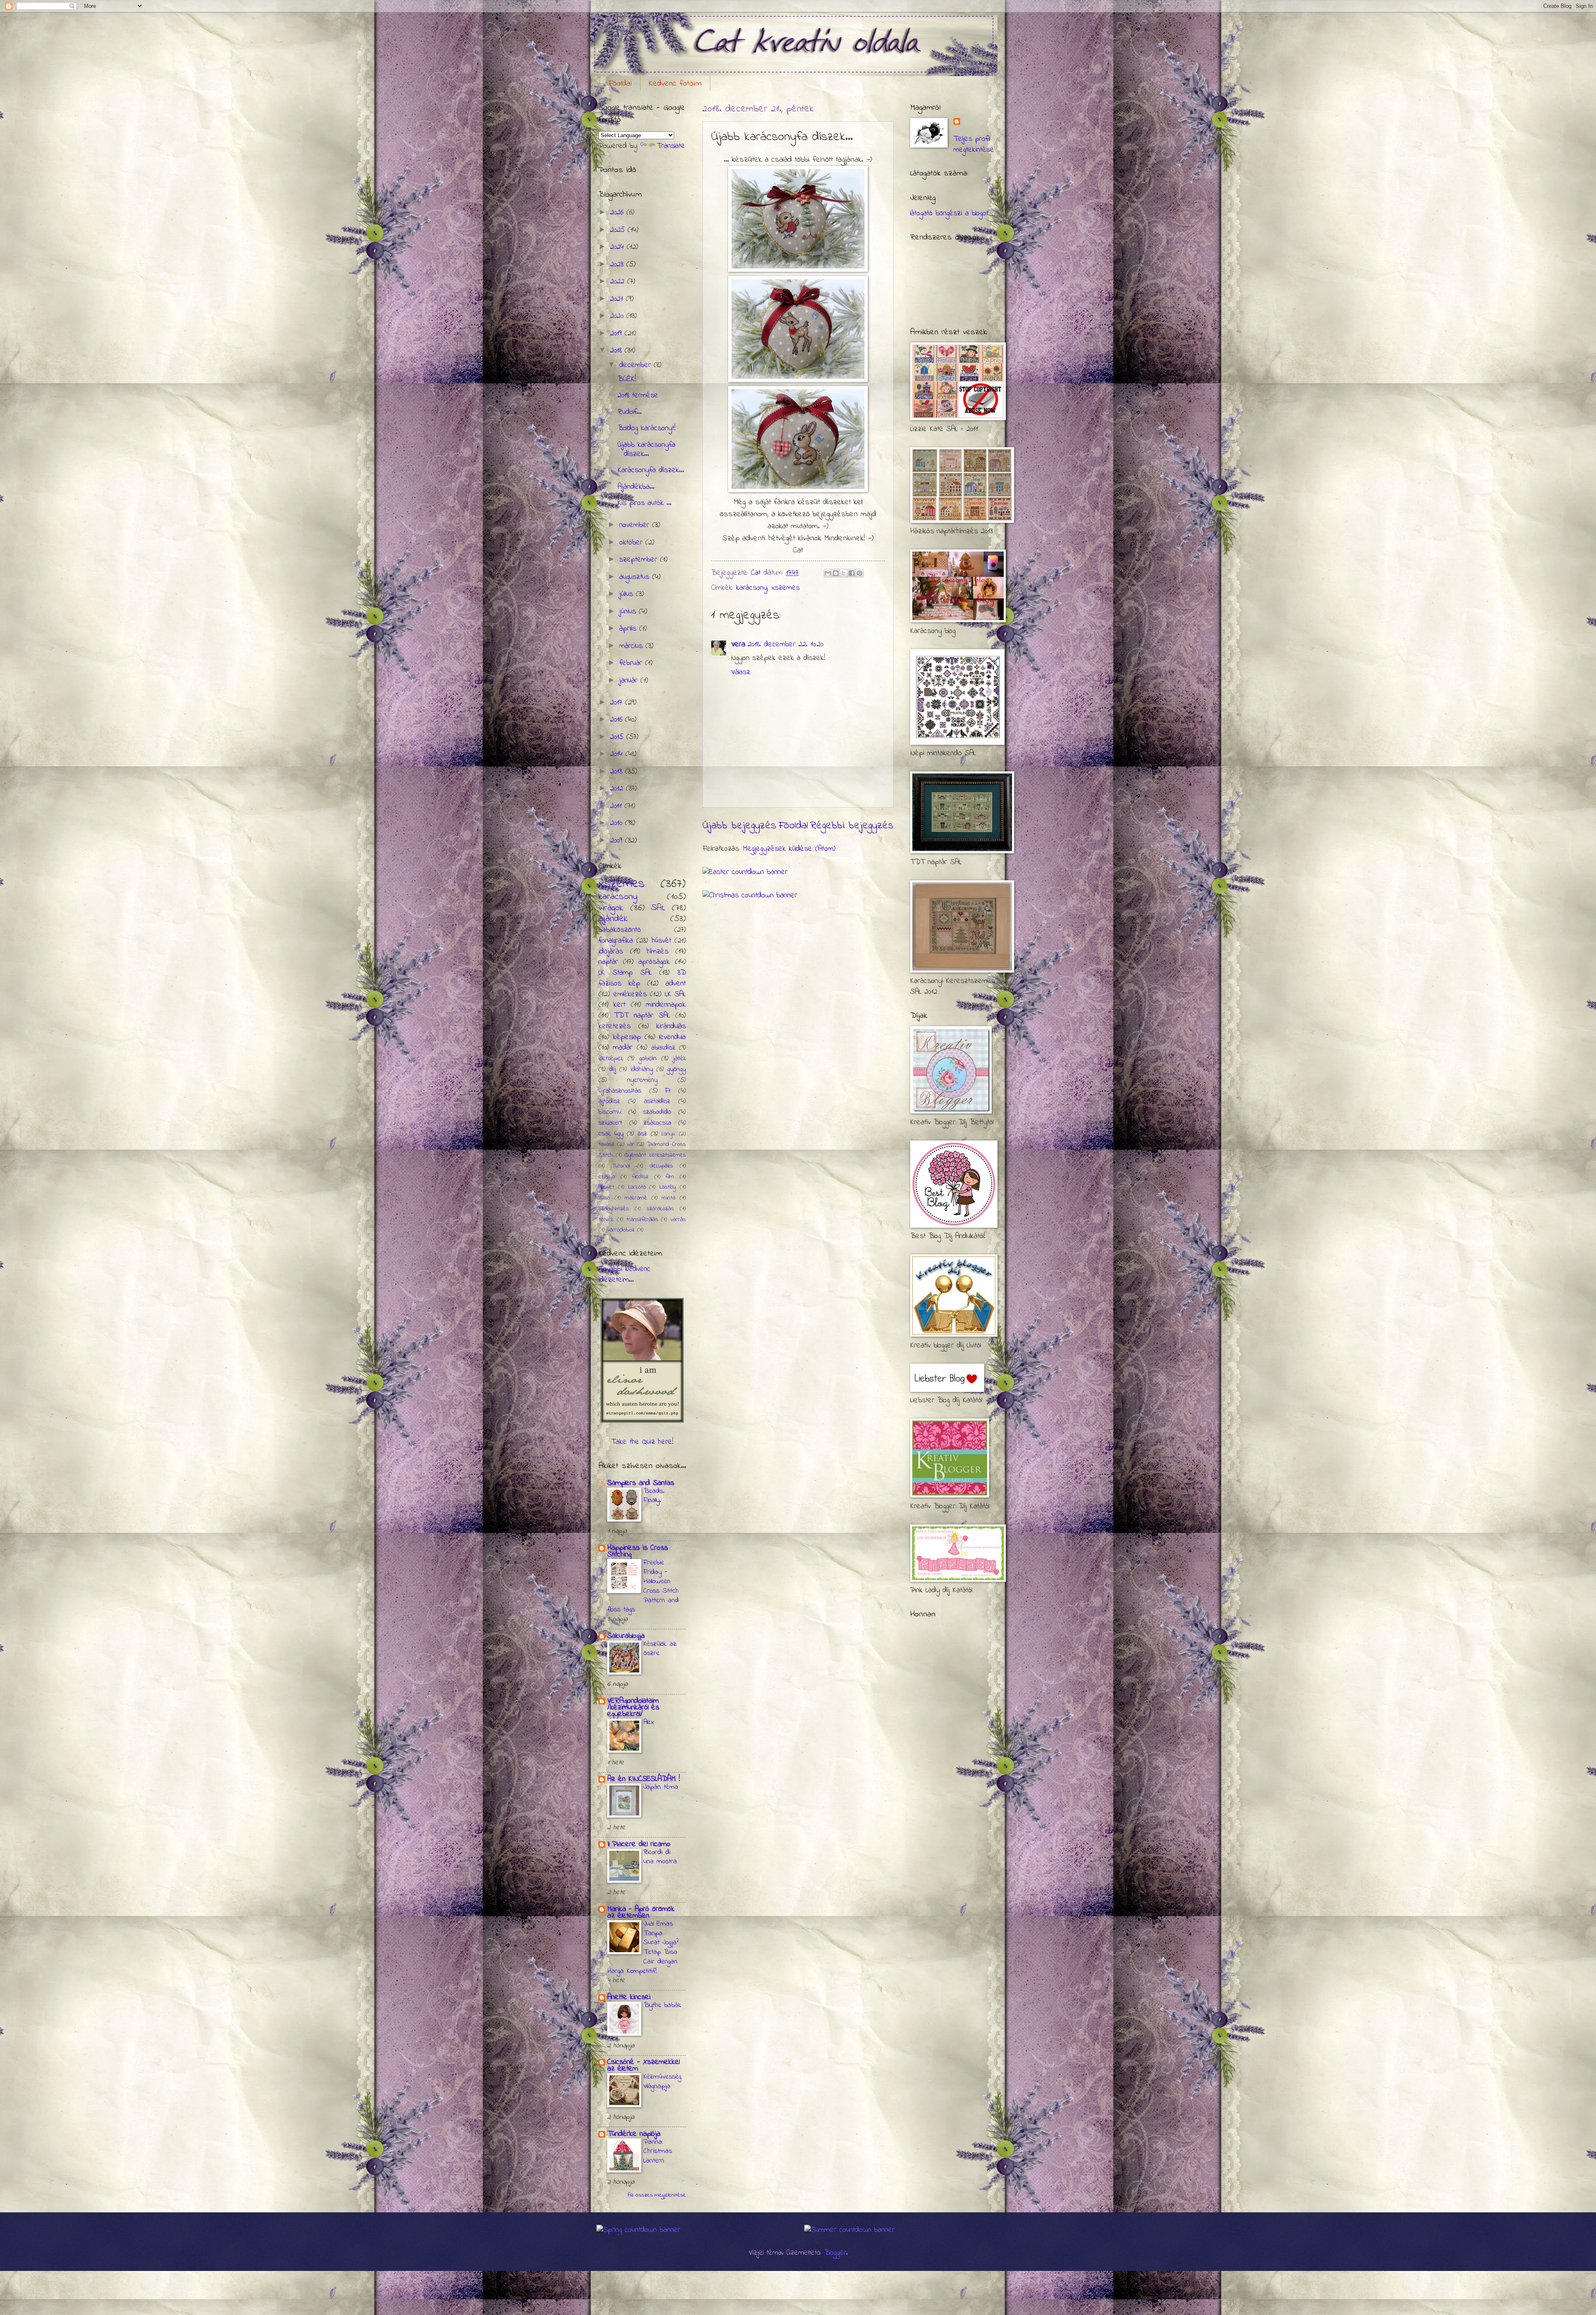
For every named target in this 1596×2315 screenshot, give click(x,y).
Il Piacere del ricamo (639, 1844)
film (670, 1177)
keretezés (615, 1026)
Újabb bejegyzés (739, 826)
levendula (672, 1037)
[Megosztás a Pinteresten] (860, 573)
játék (679, 1059)
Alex (649, 1722)
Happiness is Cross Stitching (638, 1551)
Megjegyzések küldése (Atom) (789, 849)
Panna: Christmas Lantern (658, 2151)
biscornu (610, 1112)
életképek (611, 1059)
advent (676, 984)
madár (623, 1048)
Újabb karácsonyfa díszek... (647, 449)
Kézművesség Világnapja (662, 2082)
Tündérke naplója (634, 2134)
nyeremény (642, 1080)
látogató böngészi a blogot (949, 213)
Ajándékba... (636, 487)
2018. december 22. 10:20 (786, 644)
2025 (619, 230)
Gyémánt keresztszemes (655, 1155)
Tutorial (621, 1166)
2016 (618, 720)
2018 (617, 351)
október (632, 543)
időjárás (611, 952)
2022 (619, 282)
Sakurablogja (626, 1636)
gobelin (648, 1059)
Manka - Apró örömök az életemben (641, 1912)
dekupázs (661, 1166)
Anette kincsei (629, 1997)
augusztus (636, 577)
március (632, 646)
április (629, 629)
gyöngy (677, 1069)
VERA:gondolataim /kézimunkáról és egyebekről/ (633, 1708)
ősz (642, 1134)
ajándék (613, 919)
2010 (618, 823)
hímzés (658, 952)
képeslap (627, 1037)
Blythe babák (662, 2005)
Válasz (741, 672)
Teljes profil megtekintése (974, 144)
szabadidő (657, 1112)
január (630, 681)
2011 (617, 806)
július (628, 594)
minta (669, 1198)
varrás (678, 1220)
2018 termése (638, 395)
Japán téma (661, 1787)
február (632, 663)
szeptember (640, 560)
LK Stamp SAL (625, 973)
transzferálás (642, 1220)
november (636, 525)
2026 (618, 213)
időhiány (642, 1069)
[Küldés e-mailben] (828, 573)
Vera (738, 644)
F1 (668, 1091)
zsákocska (658, 1123)
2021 (618, 299)
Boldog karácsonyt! (647, 428)
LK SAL (676, 994)
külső (604, 1198)
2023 (618, 265)
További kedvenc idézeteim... (624, 1274)
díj (613, 1069)
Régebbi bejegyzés (852, 826)
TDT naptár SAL (642, 1016)
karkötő (637, 1187)
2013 (618, 772)
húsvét (661, 941)
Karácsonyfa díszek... (651, 470)
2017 (618, 703)
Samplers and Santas (641, 1483)
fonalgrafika (616, 941)
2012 (618, 789)
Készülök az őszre (660, 1649)
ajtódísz (609, 1101)
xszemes (786, 588)
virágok (611, 908)
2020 (618, 316)
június (629, 612)
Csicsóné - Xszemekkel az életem (643, 2065)
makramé (636, 1198)
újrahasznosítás (620, 1091)
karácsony (752, 588)
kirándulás (671, 1026)
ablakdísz (663, 1048)
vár (631, 1144)
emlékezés (630, 994)
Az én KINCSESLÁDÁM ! (644, 1779)
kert (619, 1005)
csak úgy (611, 1134)
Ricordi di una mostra (660, 1857)
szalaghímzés (614, 1209)
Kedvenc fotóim (675, 84)
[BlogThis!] (836, 573)
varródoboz (621, 1230)
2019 (617, 334)
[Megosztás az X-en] (844, 573)
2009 (618, 841)
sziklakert (610, 1123)
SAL (658, 908)
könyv (668, 1134)
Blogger (835, 2253)
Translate (671, 146)
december (637, 365)
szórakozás (660, 1209)
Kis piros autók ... (645, 503)
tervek (606, 1220)
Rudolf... (630, 412)
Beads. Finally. (654, 1496)
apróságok (654, 962)
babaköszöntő (620, 930)
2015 (618, 737)
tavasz (606, 1144)
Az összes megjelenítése (657, 2195)
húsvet (606, 1187)
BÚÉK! (627, 379)
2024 (618, 247)
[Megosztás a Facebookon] (852, 573)
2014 (618, 754)
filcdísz (640, 1177)
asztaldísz (657, 1101)
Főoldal (620, 84)
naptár (608, 962)
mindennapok (666, 1005)
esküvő (607, 1177)
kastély (667, 1187)
